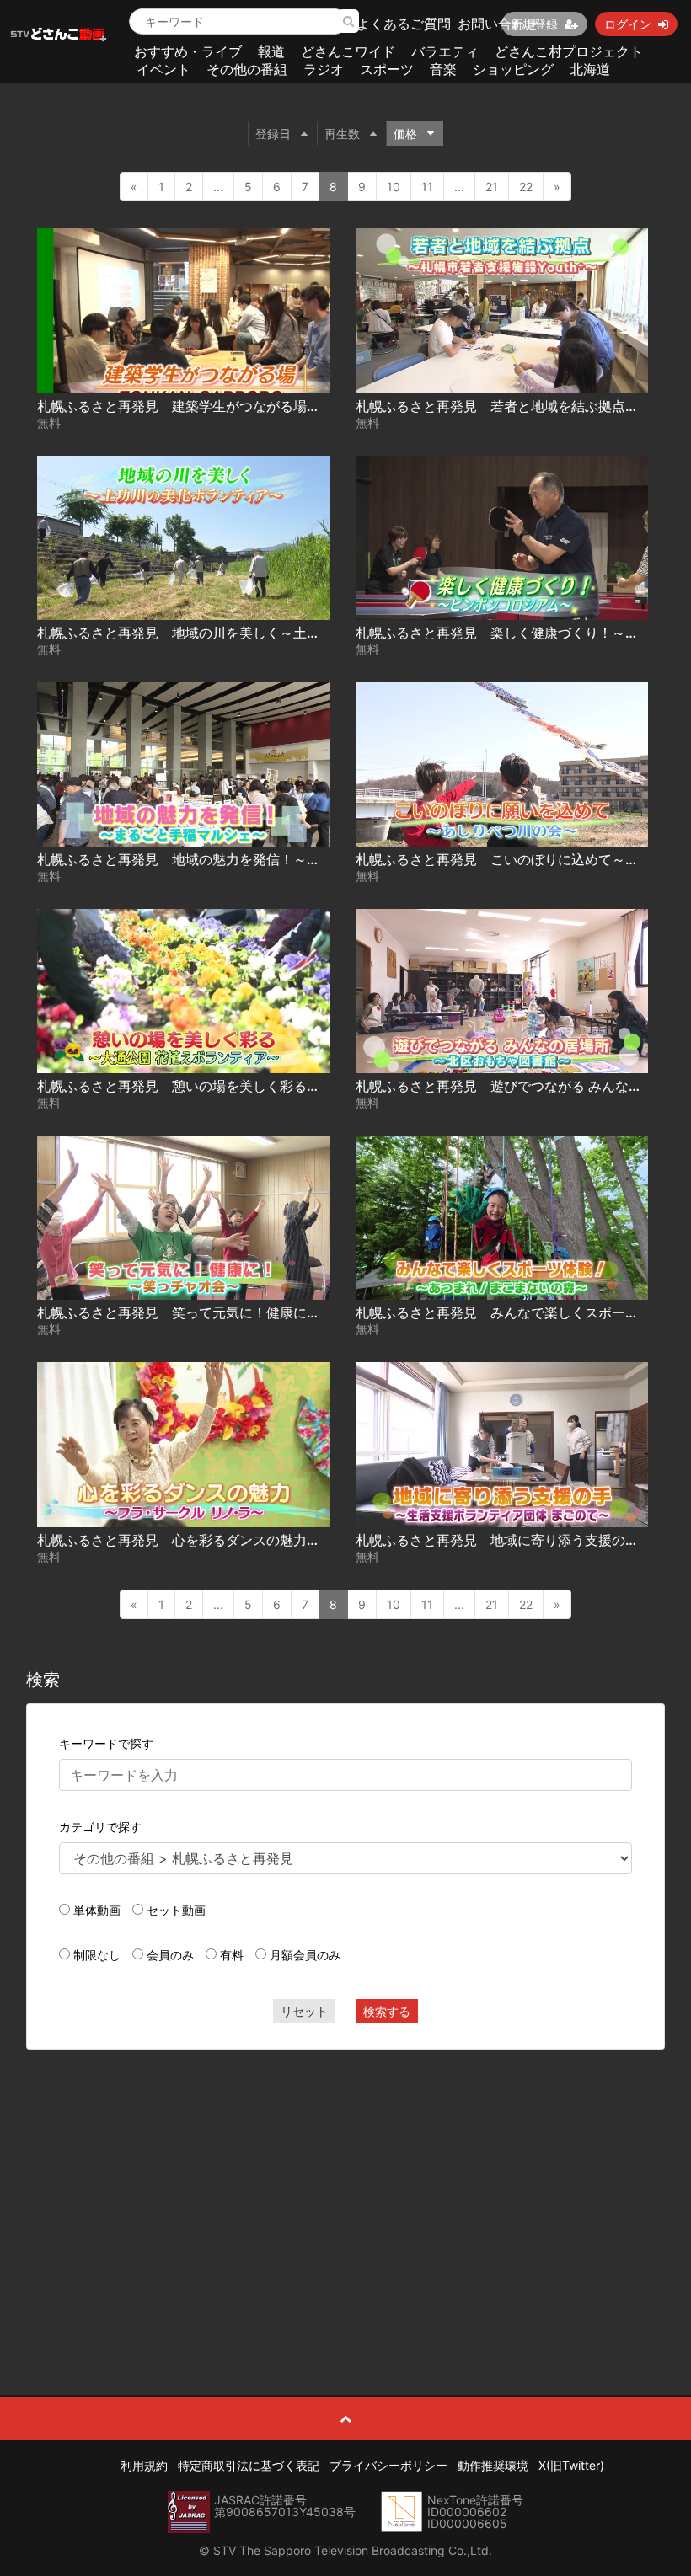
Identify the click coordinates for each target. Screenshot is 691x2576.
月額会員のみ (305, 1955)
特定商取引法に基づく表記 (249, 2465)
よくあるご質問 (404, 24)
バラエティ (445, 51)
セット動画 (176, 1910)
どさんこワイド (348, 51)
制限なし (97, 1955)
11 (427, 187)
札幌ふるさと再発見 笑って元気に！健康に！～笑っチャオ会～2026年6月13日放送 (295, 1312)
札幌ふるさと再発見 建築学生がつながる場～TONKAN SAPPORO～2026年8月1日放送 (305, 406)
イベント (163, 69)
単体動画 (97, 1910)
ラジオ (324, 69)
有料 (232, 1955)
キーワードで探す (106, 1743)
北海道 (590, 69)
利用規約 (144, 2465)
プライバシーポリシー (388, 2465)
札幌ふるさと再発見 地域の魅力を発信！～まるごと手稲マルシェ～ (246, 859)
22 (526, 187)
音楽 (443, 69)
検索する (387, 2011)
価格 (405, 134)
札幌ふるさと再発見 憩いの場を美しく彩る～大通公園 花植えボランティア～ (280, 1086)
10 (394, 187)
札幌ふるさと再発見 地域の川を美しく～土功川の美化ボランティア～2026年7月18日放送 (315, 633)
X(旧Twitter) (571, 2465)
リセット (304, 2011)
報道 (271, 51)
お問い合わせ (498, 24)
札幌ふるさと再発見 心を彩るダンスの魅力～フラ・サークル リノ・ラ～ (266, 1540)
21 (492, 187)
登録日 (273, 134)
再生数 (342, 134)
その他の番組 (247, 69)
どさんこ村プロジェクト (569, 51)
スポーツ (387, 69)
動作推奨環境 (493, 2465)
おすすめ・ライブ (188, 51)
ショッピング (513, 69)
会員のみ (170, 1955)
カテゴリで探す (100, 1827)
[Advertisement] (346, 2184)
